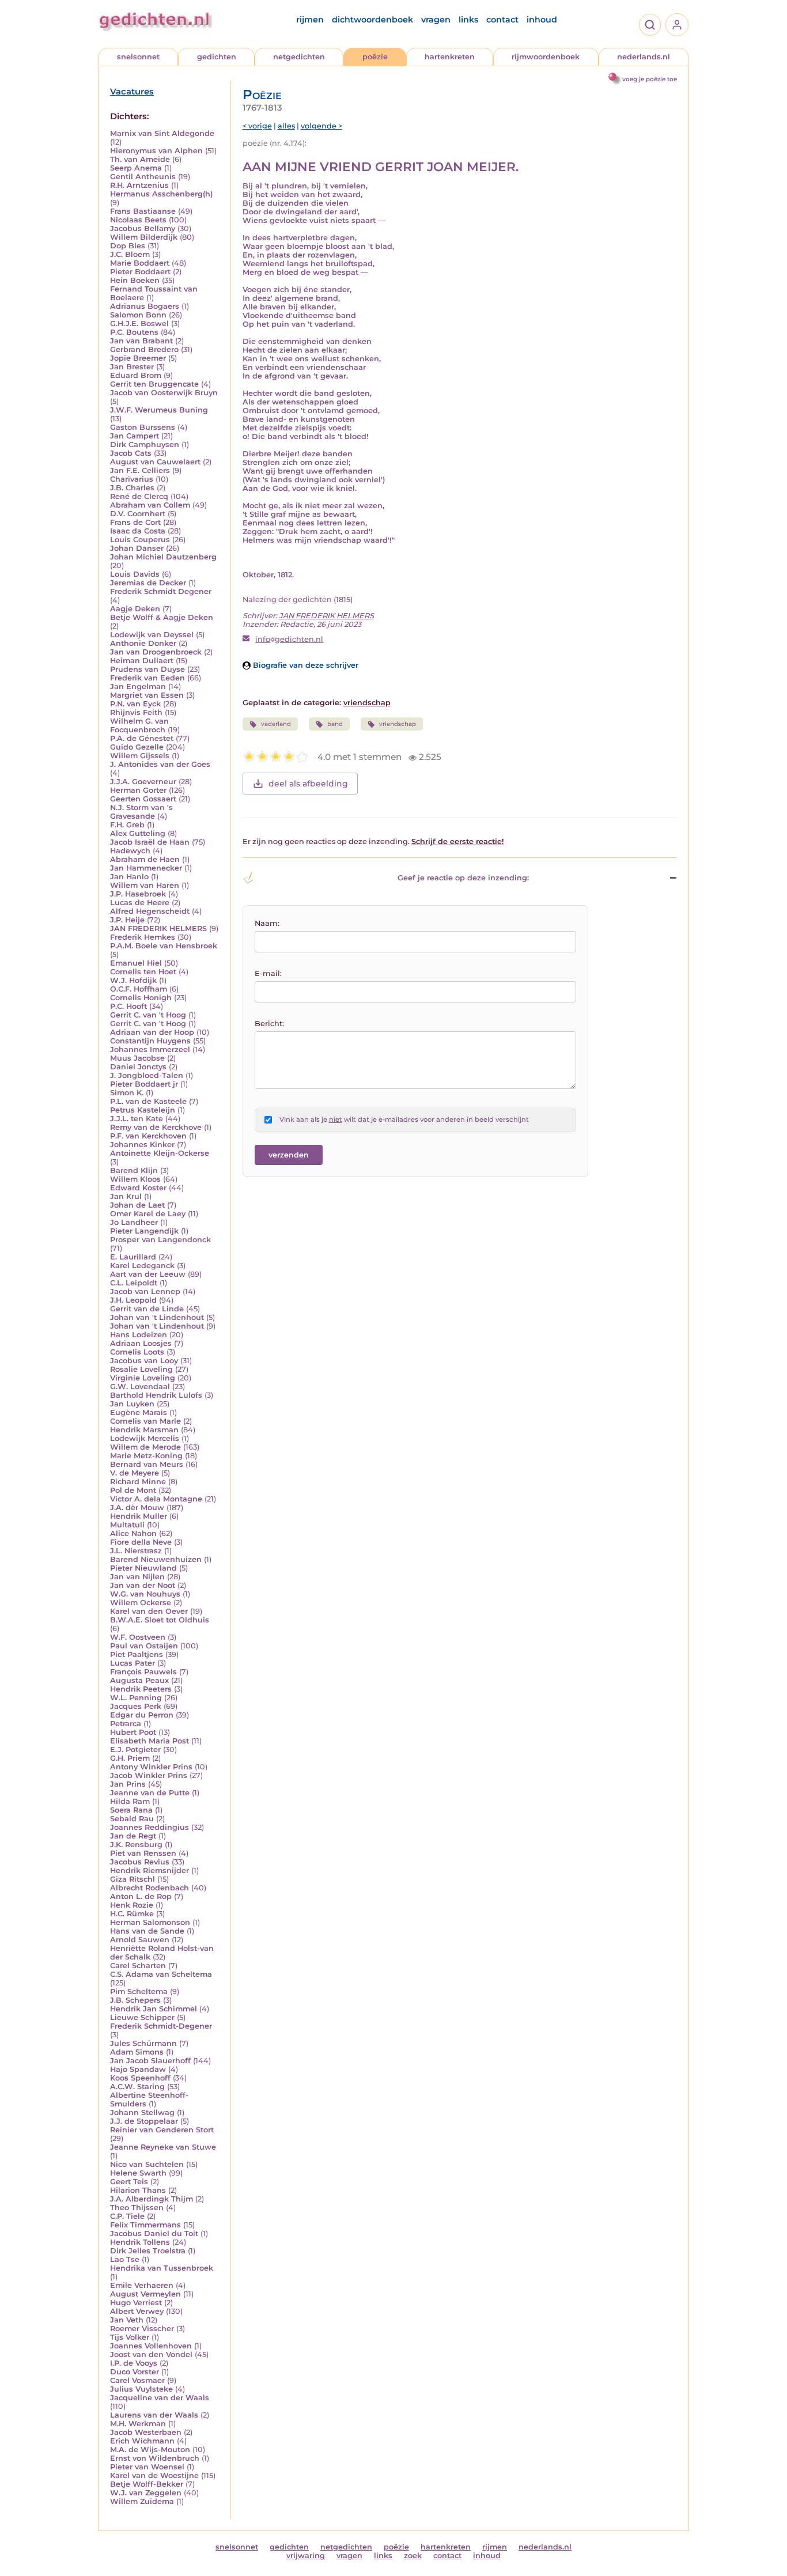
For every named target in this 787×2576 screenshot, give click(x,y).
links (468, 20)
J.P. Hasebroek (138, 894)
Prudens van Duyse (147, 669)
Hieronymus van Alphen (156, 151)
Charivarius (132, 479)
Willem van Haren (145, 885)
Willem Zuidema (142, 2501)
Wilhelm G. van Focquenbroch (139, 725)
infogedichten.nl (289, 639)
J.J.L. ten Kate (137, 1119)
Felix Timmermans (145, 2225)
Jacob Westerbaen (146, 2432)
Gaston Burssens (143, 427)
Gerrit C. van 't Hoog (148, 1015)
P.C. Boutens (134, 332)
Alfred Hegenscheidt (150, 911)
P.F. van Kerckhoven (148, 1136)
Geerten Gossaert (143, 799)
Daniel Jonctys (138, 1067)
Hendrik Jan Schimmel (154, 2009)
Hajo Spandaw (138, 2069)
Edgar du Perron (142, 1715)
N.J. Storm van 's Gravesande (141, 812)
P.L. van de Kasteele (148, 1101)
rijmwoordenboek (546, 57)
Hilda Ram (130, 1801)
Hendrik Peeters (141, 1689)
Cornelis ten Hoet (143, 972)
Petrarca (126, 1724)
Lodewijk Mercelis (145, 1438)
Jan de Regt (133, 1836)
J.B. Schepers (135, 2000)
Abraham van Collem (150, 505)
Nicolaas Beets (138, 220)
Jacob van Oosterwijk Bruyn (164, 393)
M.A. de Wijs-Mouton (150, 2450)
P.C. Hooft (128, 1006)
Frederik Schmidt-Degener (161, 2026)
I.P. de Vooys (134, 2363)
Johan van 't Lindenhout (157, 1317)
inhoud (542, 20)
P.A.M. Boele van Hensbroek (164, 946)
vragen (436, 20)
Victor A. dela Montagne (156, 1499)
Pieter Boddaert (140, 272)
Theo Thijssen (137, 2208)
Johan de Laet (137, 1205)
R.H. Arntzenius (139, 185)
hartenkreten (450, 57)
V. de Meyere (135, 1473)
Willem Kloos (135, 1179)
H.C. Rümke (132, 1914)
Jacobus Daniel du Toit (154, 2233)
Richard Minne (138, 1482)
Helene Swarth (138, 2173)
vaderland (276, 724)
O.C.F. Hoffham (139, 989)
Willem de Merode (145, 1447)
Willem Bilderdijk (144, 237)
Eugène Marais (139, 1412)
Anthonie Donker (143, 643)
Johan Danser (137, 548)
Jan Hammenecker (146, 868)
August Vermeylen (145, 2294)
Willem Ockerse (141, 1603)
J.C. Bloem (130, 254)
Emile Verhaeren (142, 2285)
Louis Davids (135, 574)
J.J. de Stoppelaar (144, 2121)
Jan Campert (135, 436)
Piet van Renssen (143, 1853)
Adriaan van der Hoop (152, 1032)
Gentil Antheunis (143, 177)
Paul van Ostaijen (144, 1646)
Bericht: (269, 1024)
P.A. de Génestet (142, 738)
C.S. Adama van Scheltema (161, 1974)
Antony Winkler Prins (151, 1767)
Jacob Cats (131, 453)
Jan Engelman (138, 686)
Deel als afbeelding (308, 784)
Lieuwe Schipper (142, 2017)
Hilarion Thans (138, 2190)
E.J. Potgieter (135, 1750)
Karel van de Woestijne (154, 2475)
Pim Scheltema (139, 1991)
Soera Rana (131, 1810)
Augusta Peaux (139, 1680)
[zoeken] (650, 25)
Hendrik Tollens (140, 2242)
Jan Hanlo (129, 877)
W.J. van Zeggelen (146, 2493)
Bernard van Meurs (147, 1464)
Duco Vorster (135, 2372)
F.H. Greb (127, 825)
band (335, 724)
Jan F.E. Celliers (140, 470)
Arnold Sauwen (140, 1940)
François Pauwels (143, 1672)
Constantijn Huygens (150, 1041)
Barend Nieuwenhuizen (156, 1559)
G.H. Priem (130, 1758)
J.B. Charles (132, 488)
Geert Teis (129, 2182)
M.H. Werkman (138, 2424)
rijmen (310, 20)
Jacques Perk (136, 1706)
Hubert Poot (133, 1732)
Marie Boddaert (140, 263)
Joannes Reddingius (150, 1827)
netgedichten (299, 57)
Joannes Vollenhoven (151, 2346)
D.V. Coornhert (138, 514)
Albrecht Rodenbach (150, 1888)
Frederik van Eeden (147, 678)
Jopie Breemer (138, 358)
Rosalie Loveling (141, 1369)
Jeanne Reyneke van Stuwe (163, 2147)
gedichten (217, 57)
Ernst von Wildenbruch (155, 2458)
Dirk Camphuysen (145, 445)
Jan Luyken (132, 1404)
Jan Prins (128, 1784)
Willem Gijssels (140, 756)
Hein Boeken (135, 280)
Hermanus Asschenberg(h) (161, 194)
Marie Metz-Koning (146, 1456)
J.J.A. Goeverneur (143, 782)
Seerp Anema (136, 168)
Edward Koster (138, 1188)
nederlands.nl (644, 57)
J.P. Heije (127, 920)
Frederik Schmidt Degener (161, 591)
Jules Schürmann (143, 2043)
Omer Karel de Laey (148, 1214)
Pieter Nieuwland (143, 1568)
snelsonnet (138, 57)
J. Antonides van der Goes (160, 764)
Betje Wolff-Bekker (147, 2484)
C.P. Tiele (127, 2216)
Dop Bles (128, 246)
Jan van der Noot (143, 1585)
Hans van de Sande (147, 1931)
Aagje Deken (135, 609)
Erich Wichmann (142, 2441)
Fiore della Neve (141, 1542)
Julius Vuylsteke (141, 2389)
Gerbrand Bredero (144, 349)
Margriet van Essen (147, 695)
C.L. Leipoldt (134, 1283)
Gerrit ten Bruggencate (154, 384)
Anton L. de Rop (141, 1896)
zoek (413, 2556)
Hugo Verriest (136, 2303)
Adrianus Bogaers (145, 306)
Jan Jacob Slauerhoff (150, 2061)
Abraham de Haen (145, 859)
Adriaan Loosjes (141, 1343)
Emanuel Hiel (136, 963)
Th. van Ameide (140, 159)
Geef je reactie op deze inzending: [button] (463, 878)
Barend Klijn (134, 1170)
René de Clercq (139, 496)
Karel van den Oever (149, 1611)
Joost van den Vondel (151, 2354)
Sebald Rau (132, 1819)
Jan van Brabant (141, 341)
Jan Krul (126, 1196)
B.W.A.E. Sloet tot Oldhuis (160, 1620)
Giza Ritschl (133, 1879)
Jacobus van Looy (144, 1361)
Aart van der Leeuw (148, 1274)
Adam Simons (137, 2052)
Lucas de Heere (140, 903)
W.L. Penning (136, 1698)
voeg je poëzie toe (650, 79)
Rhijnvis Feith (136, 712)
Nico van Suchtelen (147, 2164)
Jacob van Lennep (145, 1291)
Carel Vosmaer (137, 2380)
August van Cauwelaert (155, 462)
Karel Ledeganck (142, 1266)
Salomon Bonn (138, 315)
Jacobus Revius (140, 1862)
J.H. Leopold (133, 1300)
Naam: (267, 923)
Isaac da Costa (138, 531)
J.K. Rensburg (136, 1845)
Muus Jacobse (137, 1058)
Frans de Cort (135, 522)
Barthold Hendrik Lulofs (156, 1395)
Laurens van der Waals (154, 2415)
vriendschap (367, 703)
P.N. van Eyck (135, 704)
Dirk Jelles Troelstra (148, 2251)
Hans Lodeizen (139, 1335)
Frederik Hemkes (143, 937)
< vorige (257, 126)
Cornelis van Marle (145, 1421)
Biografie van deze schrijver (304, 665)
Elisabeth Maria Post (150, 1741)
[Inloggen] (677, 25)
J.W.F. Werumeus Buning (159, 410)
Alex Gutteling (138, 833)
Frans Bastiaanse (143, 211)
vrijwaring (306, 2556)
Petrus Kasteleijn (143, 1110)
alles (286, 126)
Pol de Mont (133, 1490)
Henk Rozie (132, 1905)
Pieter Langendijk (144, 1231)
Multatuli (127, 1525)
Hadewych (130, 851)
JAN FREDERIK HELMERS (158, 928)
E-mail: (268, 973)
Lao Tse (125, 2259)
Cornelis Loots (137, 1352)
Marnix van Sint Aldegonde (162, 133)
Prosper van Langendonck (160, 1240)
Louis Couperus (140, 540)
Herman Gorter (138, 790)
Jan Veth (127, 2320)
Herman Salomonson (150, 1922)
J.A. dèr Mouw (137, 1508)
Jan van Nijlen (137, 1577)
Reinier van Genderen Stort (162, 2130)
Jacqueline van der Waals (160, 2398)
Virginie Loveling (143, 1378)
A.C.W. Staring (137, 2087)
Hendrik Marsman (144, 1430)
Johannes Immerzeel (150, 1049)
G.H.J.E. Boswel (139, 324)
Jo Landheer (134, 1222)
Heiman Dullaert (142, 661)
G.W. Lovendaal (140, 1387)
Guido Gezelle (137, 747)
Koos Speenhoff (140, 2078)
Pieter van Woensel (147, 2467)
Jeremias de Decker (148, 583)
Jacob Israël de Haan (150, 842)
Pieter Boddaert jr (144, 1084)
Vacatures (132, 92)
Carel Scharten (138, 1966)
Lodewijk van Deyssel (152, 635)
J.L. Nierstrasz (136, 1551)
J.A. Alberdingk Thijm (152, 2199)
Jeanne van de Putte (150, 1793)
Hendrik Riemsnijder (150, 1870)
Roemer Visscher (142, 2329)
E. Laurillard (133, 1257)
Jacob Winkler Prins (149, 1775)
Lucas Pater (133, 1663)
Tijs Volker (130, 2337)
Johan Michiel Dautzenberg (163, 557)
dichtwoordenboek (372, 20)
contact (502, 20)
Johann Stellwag (142, 2112)
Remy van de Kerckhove (156, 1127)
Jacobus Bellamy (143, 228)
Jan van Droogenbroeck (156, 652)
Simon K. (127, 1093)
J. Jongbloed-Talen (147, 1075)
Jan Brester (132, 367)
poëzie (375, 57)
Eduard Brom (136, 375)
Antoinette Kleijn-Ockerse (160, 1153)
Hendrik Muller (139, 1516)
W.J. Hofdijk (133, 980)
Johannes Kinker (142, 1145)
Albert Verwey (137, 2311)
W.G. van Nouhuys (145, 1594)
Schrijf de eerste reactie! (458, 841)
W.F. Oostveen (138, 1637)
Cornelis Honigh (141, 998)
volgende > (321, 126)
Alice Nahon (133, 1533)
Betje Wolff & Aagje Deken (162, 617)
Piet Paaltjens (137, 1654)
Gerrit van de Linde (147, 1309)
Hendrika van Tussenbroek (162, 2268)
